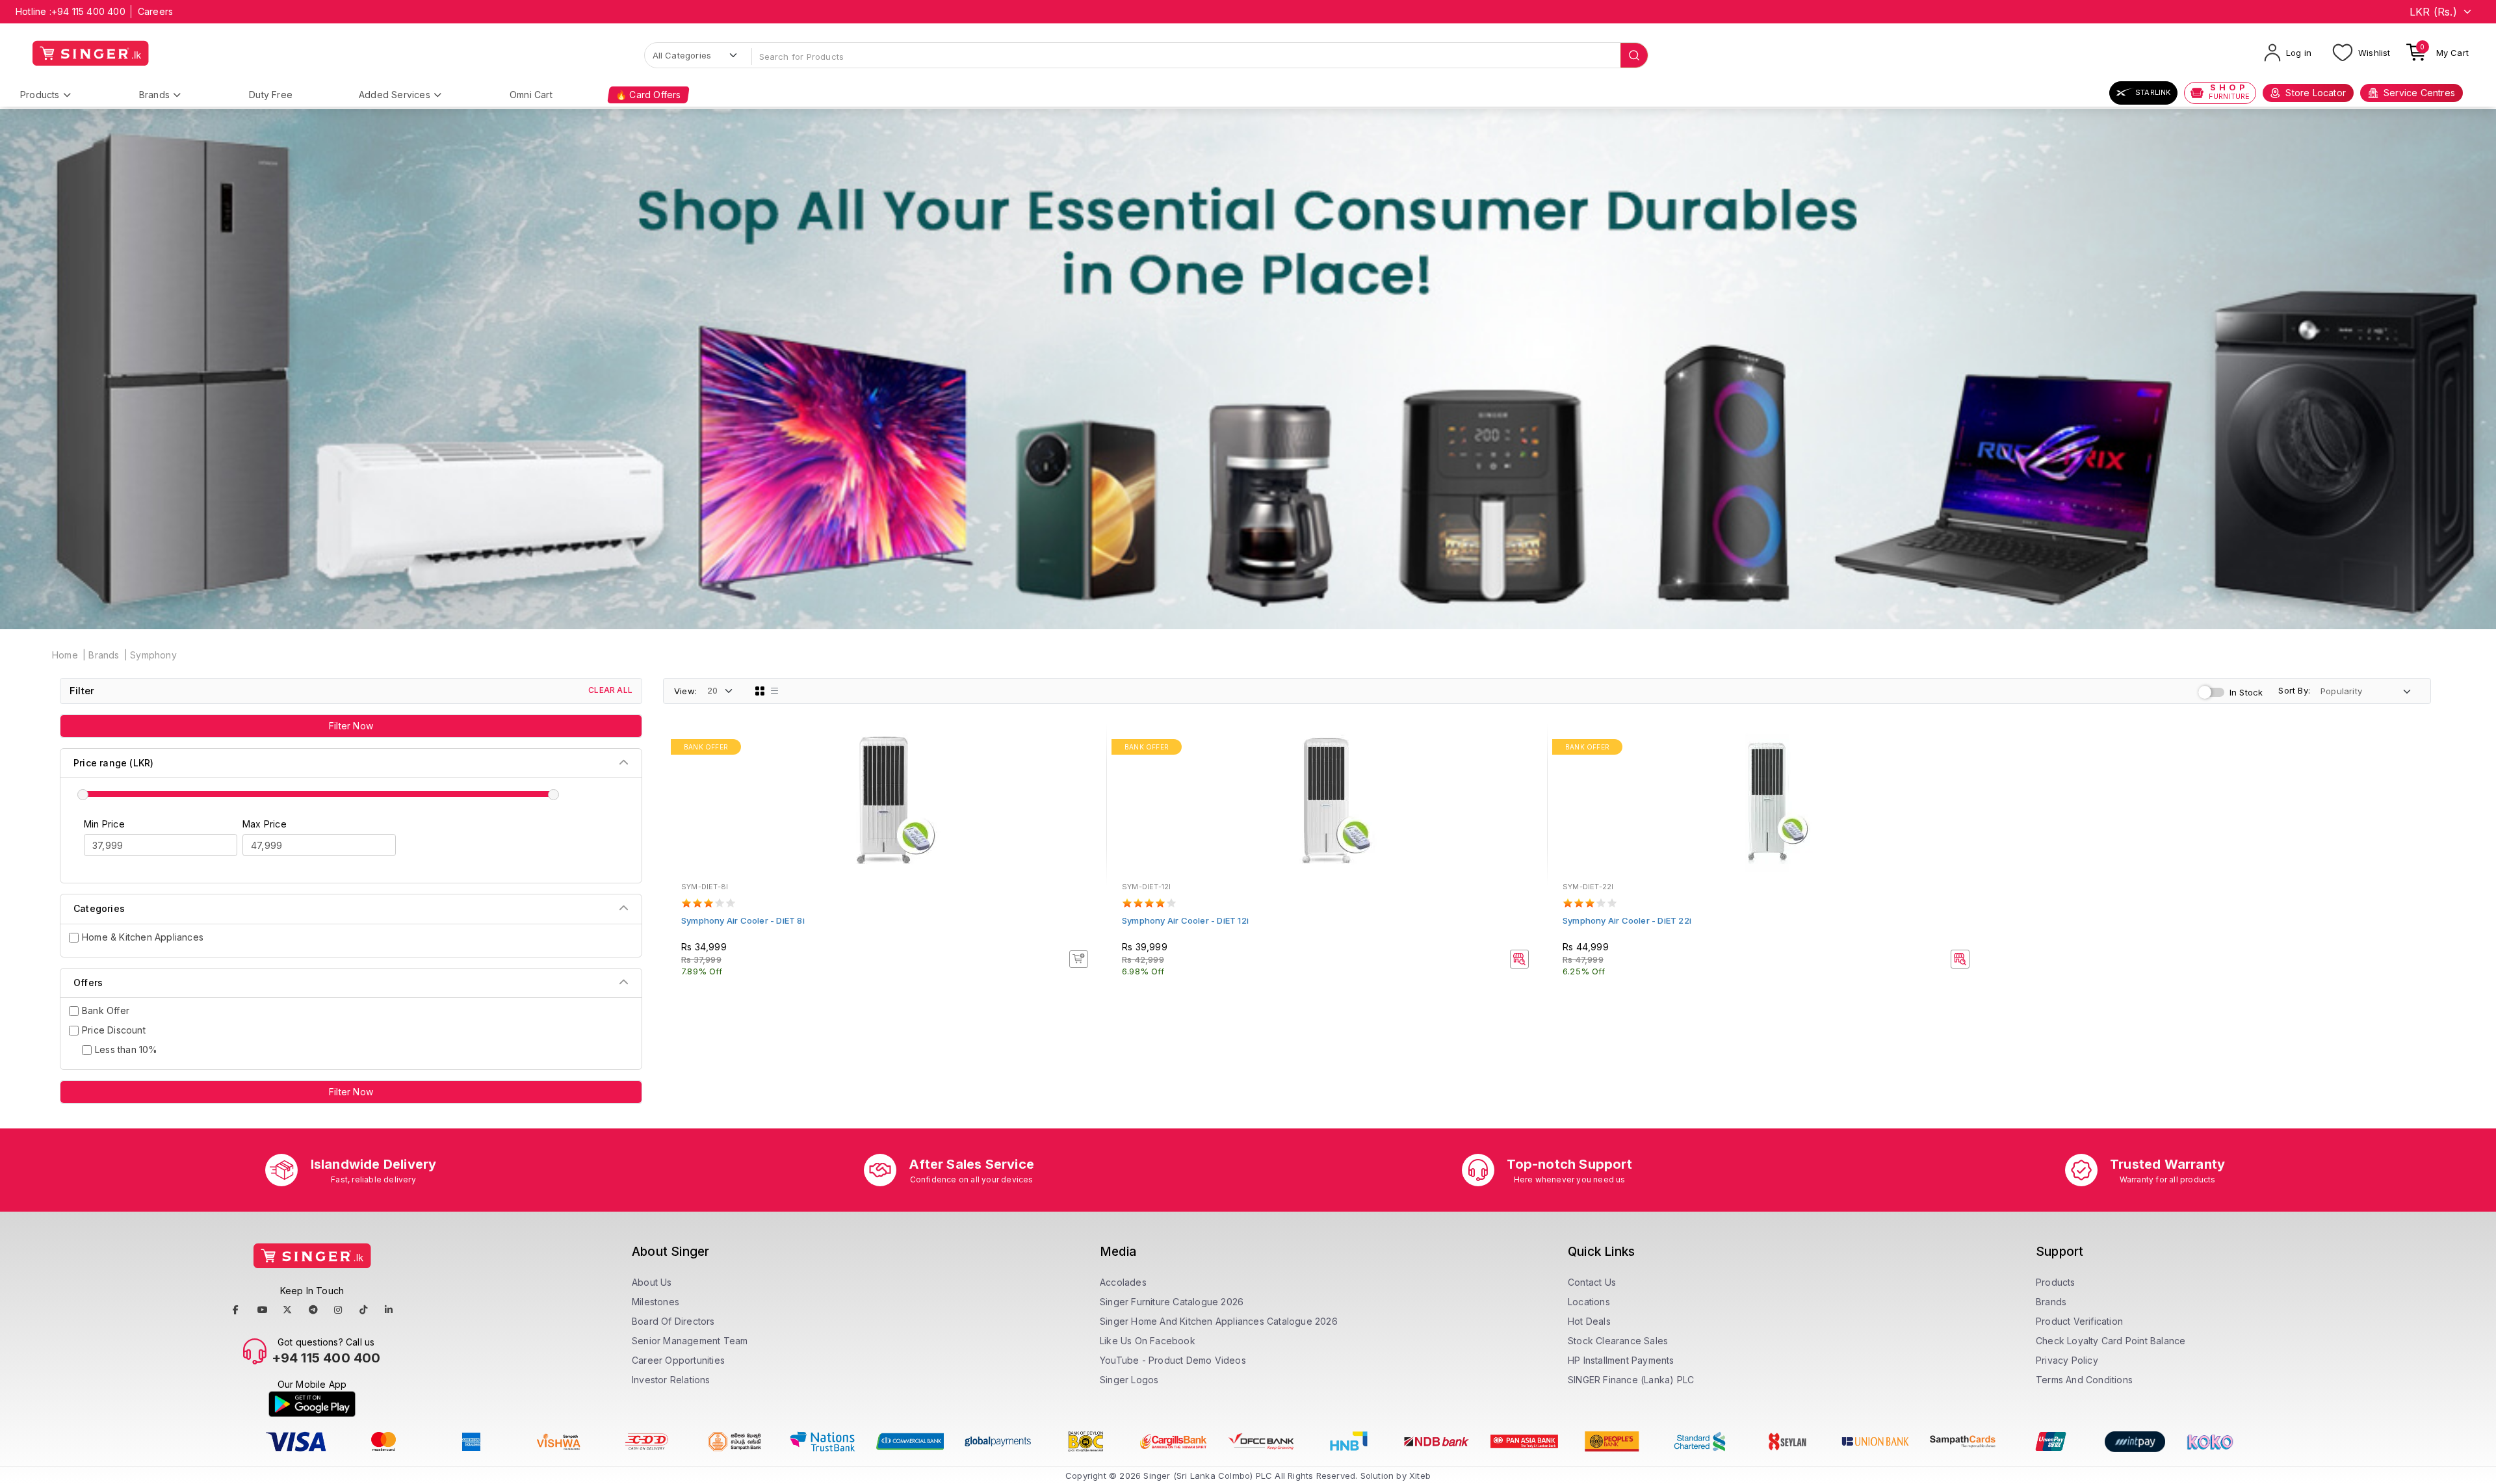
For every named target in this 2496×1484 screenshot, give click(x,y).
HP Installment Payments (1621, 1360)
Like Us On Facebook (1148, 1341)
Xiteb (1420, 1476)
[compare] (1087, 766)
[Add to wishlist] (1087, 749)
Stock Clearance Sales (1618, 1341)
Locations (1589, 1302)
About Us (652, 1282)
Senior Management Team (690, 1341)
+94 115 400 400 (88, 11)
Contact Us (1592, 1282)
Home (65, 655)
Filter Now (351, 726)
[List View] (775, 691)
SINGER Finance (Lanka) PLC (1631, 1380)
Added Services (395, 95)
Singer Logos (1129, 1380)
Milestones (656, 1302)
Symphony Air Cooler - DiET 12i (1185, 920)
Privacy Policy (2067, 1360)
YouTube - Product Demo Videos (1173, 1360)
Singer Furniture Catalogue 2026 (1172, 1302)
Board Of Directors (673, 1321)
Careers (155, 11)
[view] (1087, 784)
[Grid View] (760, 691)
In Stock (2246, 692)
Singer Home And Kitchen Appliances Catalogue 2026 (1219, 1321)
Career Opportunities (678, 1360)
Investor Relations (671, 1380)
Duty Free (271, 95)
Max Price (265, 824)
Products (40, 95)
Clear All (610, 690)
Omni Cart (531, 95)
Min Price (104, 824)
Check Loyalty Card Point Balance (2111, 1341)
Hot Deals (1589, 1321)
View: (685, 691)
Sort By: (2294, 690)
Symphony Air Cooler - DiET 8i (743, 920)
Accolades (1123, 1282)
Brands (154, 95)
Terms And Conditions (2084, 1380)
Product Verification (2079, 1321)
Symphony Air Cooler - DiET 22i (1627, 920)
